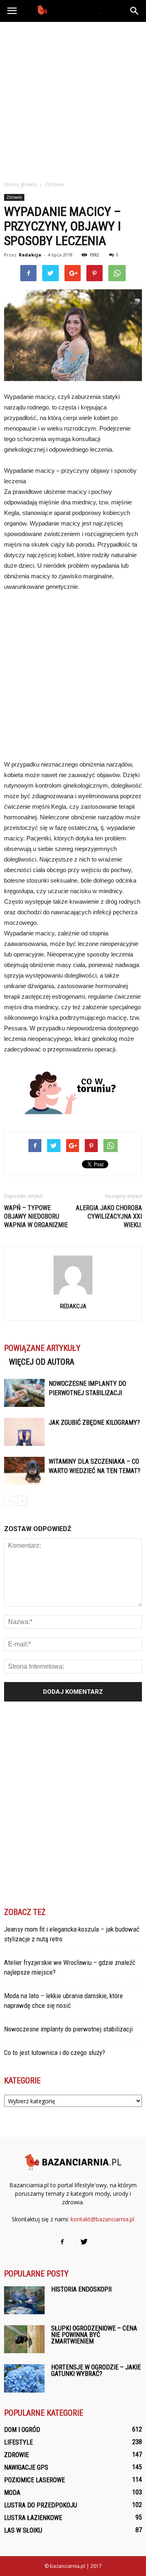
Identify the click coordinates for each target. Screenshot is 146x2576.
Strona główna (20, 184)
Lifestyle (18, 2442)
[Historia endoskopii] (24, 2300)
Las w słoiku (23, 2530)
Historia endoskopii (81, 2289)
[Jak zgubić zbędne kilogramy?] (24, 1432)
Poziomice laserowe (34, 2480)
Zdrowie (14, 197)
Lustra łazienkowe (33, 2518)
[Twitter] (84, 2242)
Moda (12, 2493)
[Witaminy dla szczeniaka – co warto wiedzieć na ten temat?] (24, 1471)
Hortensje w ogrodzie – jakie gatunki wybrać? (96, 2370)
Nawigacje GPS (26, 2467)
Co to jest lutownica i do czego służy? (55, 2053)
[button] (135, 11)
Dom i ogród (22, 2430)
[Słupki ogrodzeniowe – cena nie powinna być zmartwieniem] (24, 2339)
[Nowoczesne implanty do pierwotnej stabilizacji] (24, 1393)
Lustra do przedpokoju (41, 2505)
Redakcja (30, 255)
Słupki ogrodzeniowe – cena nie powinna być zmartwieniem (94, 2335)
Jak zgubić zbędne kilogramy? (94, 1423)
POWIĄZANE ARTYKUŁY (42, 1348)
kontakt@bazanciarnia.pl (102, 2219)
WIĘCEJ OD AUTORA (42, 1362)
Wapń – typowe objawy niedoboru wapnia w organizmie (36, 1216)
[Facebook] (62, 2242)
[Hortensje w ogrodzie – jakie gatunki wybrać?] (24, 2378)
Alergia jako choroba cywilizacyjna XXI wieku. (109, 1216)
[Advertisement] (73, 99)
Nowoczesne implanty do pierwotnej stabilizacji (68, 2029)
